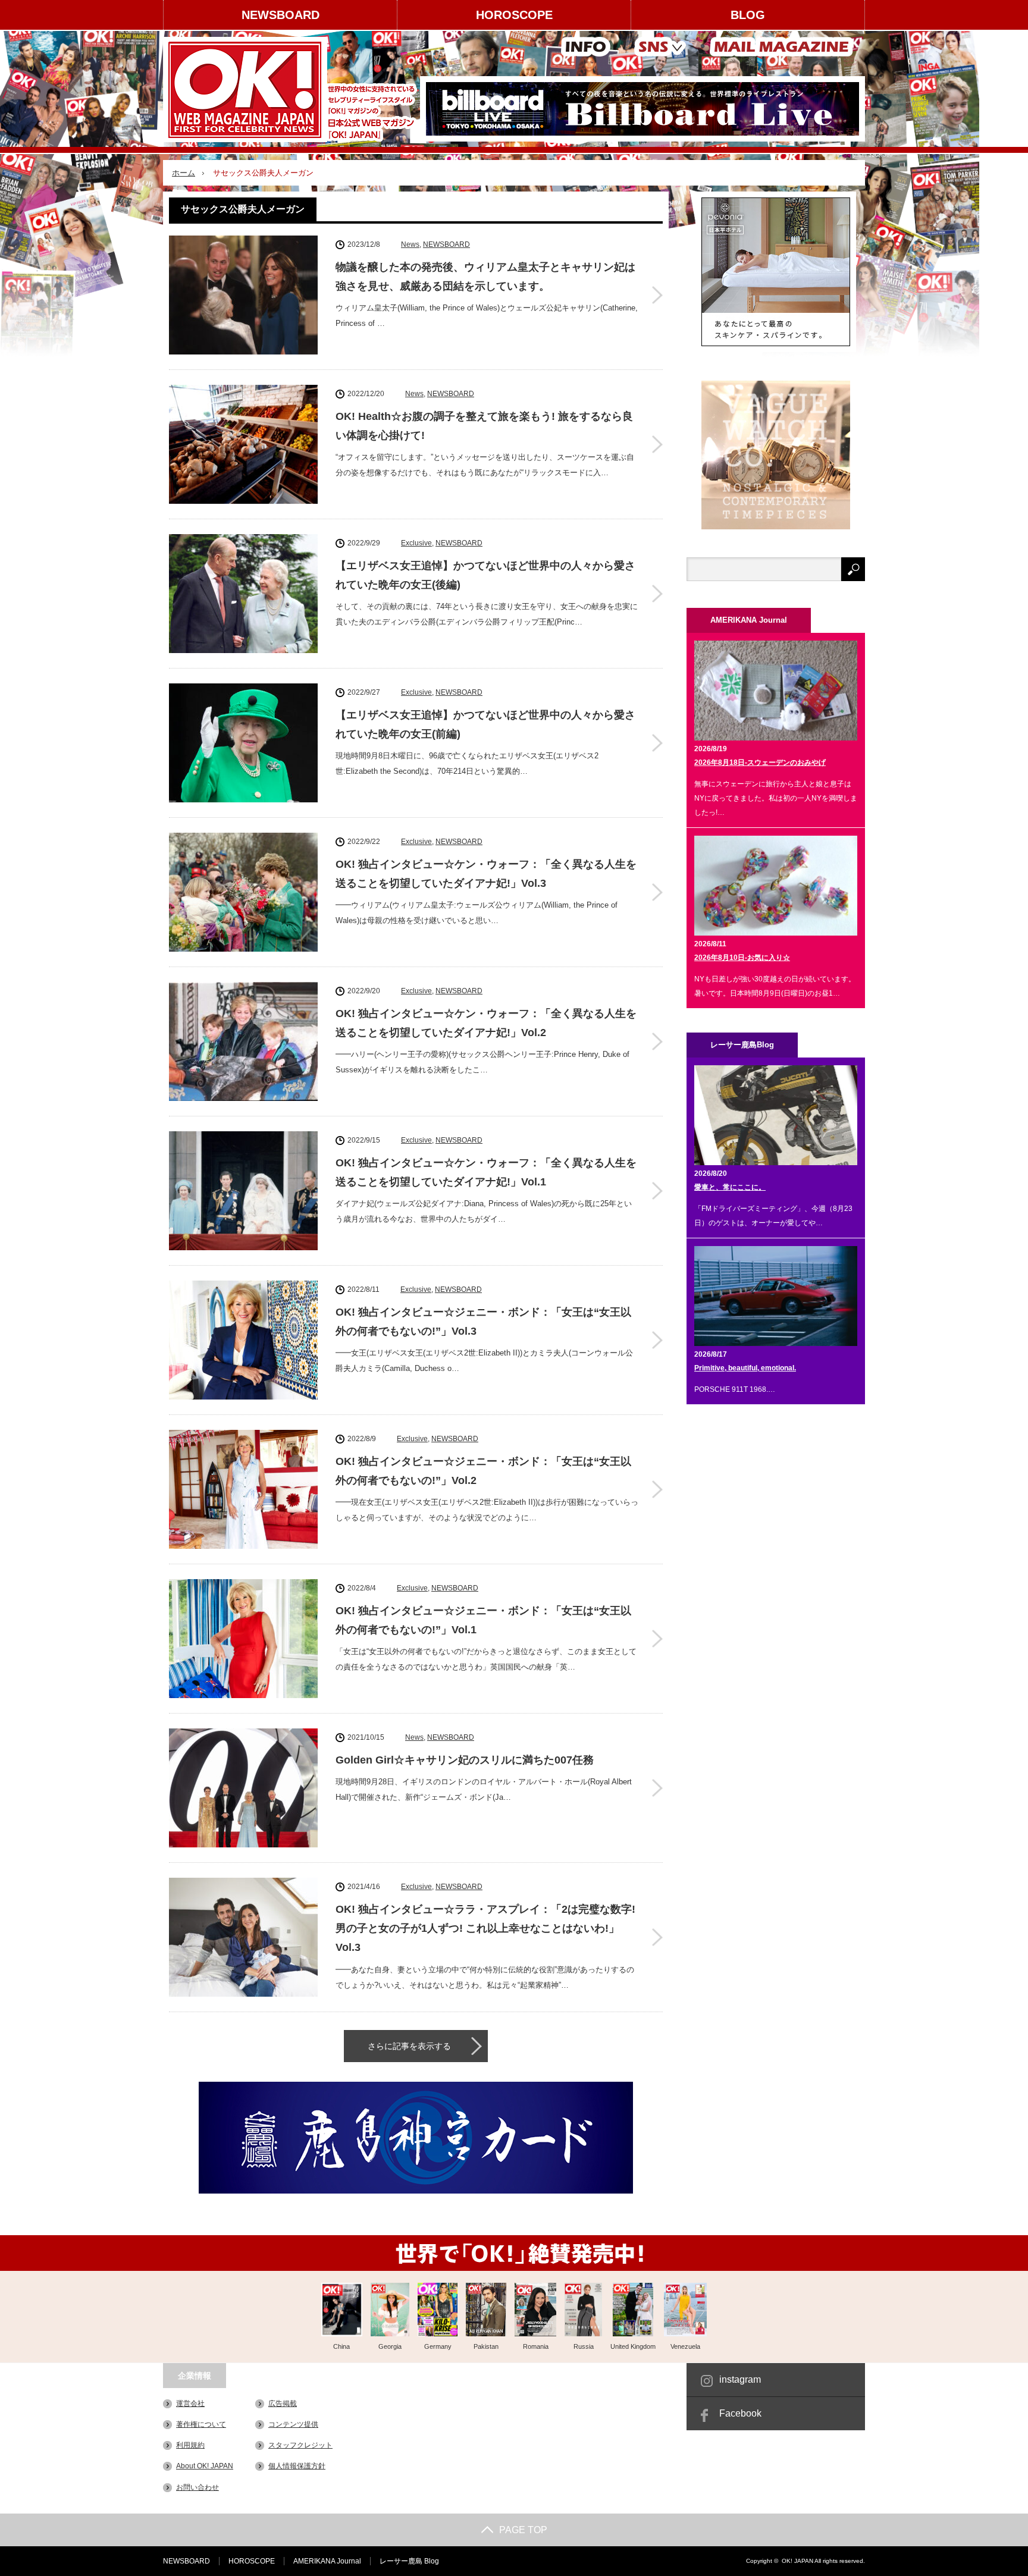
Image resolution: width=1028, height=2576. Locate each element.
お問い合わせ (198, 2487)
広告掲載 (283, 2404)
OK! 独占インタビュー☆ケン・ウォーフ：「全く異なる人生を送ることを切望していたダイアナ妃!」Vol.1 (486, 1172)
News (410, 244)
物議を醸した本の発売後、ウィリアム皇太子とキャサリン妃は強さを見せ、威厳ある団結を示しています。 (485, 277)
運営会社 (190, 2404)
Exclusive (416, 543)
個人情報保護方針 (297, 2466)
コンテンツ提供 (293, 2424)
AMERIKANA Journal (327, 2561)
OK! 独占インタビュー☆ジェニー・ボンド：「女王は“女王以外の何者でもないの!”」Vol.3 (483, 1322)
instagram (740, 2379)
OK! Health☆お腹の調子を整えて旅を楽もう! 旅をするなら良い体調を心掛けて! (484, 426)
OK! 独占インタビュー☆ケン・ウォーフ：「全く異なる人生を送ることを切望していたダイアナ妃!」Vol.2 (486, 1023)
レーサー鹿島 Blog (409, 2561)
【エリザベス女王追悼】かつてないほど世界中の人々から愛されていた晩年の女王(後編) (485, 575)
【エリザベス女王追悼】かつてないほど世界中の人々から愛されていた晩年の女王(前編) (485, 724)
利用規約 (190, 2445)
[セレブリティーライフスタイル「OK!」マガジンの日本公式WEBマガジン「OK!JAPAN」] (292, 90)
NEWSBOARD (280, 15)
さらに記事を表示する (409, 2046)
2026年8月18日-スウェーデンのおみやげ (760, 763)
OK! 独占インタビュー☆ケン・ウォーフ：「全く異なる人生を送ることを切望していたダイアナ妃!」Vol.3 (486, 874)
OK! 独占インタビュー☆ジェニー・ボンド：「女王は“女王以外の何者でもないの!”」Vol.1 (483, 1620)
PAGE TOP (523, 2530)
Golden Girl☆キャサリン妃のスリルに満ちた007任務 (465, 1760)
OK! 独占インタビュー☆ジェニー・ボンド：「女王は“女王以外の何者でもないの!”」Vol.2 (483, 1471)
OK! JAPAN (797, 2561)
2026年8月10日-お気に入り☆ (742, 958)
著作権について (201, 2424)
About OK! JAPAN (205, 2466)
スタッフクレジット (300, 2445)
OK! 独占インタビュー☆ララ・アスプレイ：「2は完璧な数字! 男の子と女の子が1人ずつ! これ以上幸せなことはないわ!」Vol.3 (485, 1929)
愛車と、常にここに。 (730, 1187)
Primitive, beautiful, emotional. (745, 1368)
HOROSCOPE (514, 15)
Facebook (740, 2413)
